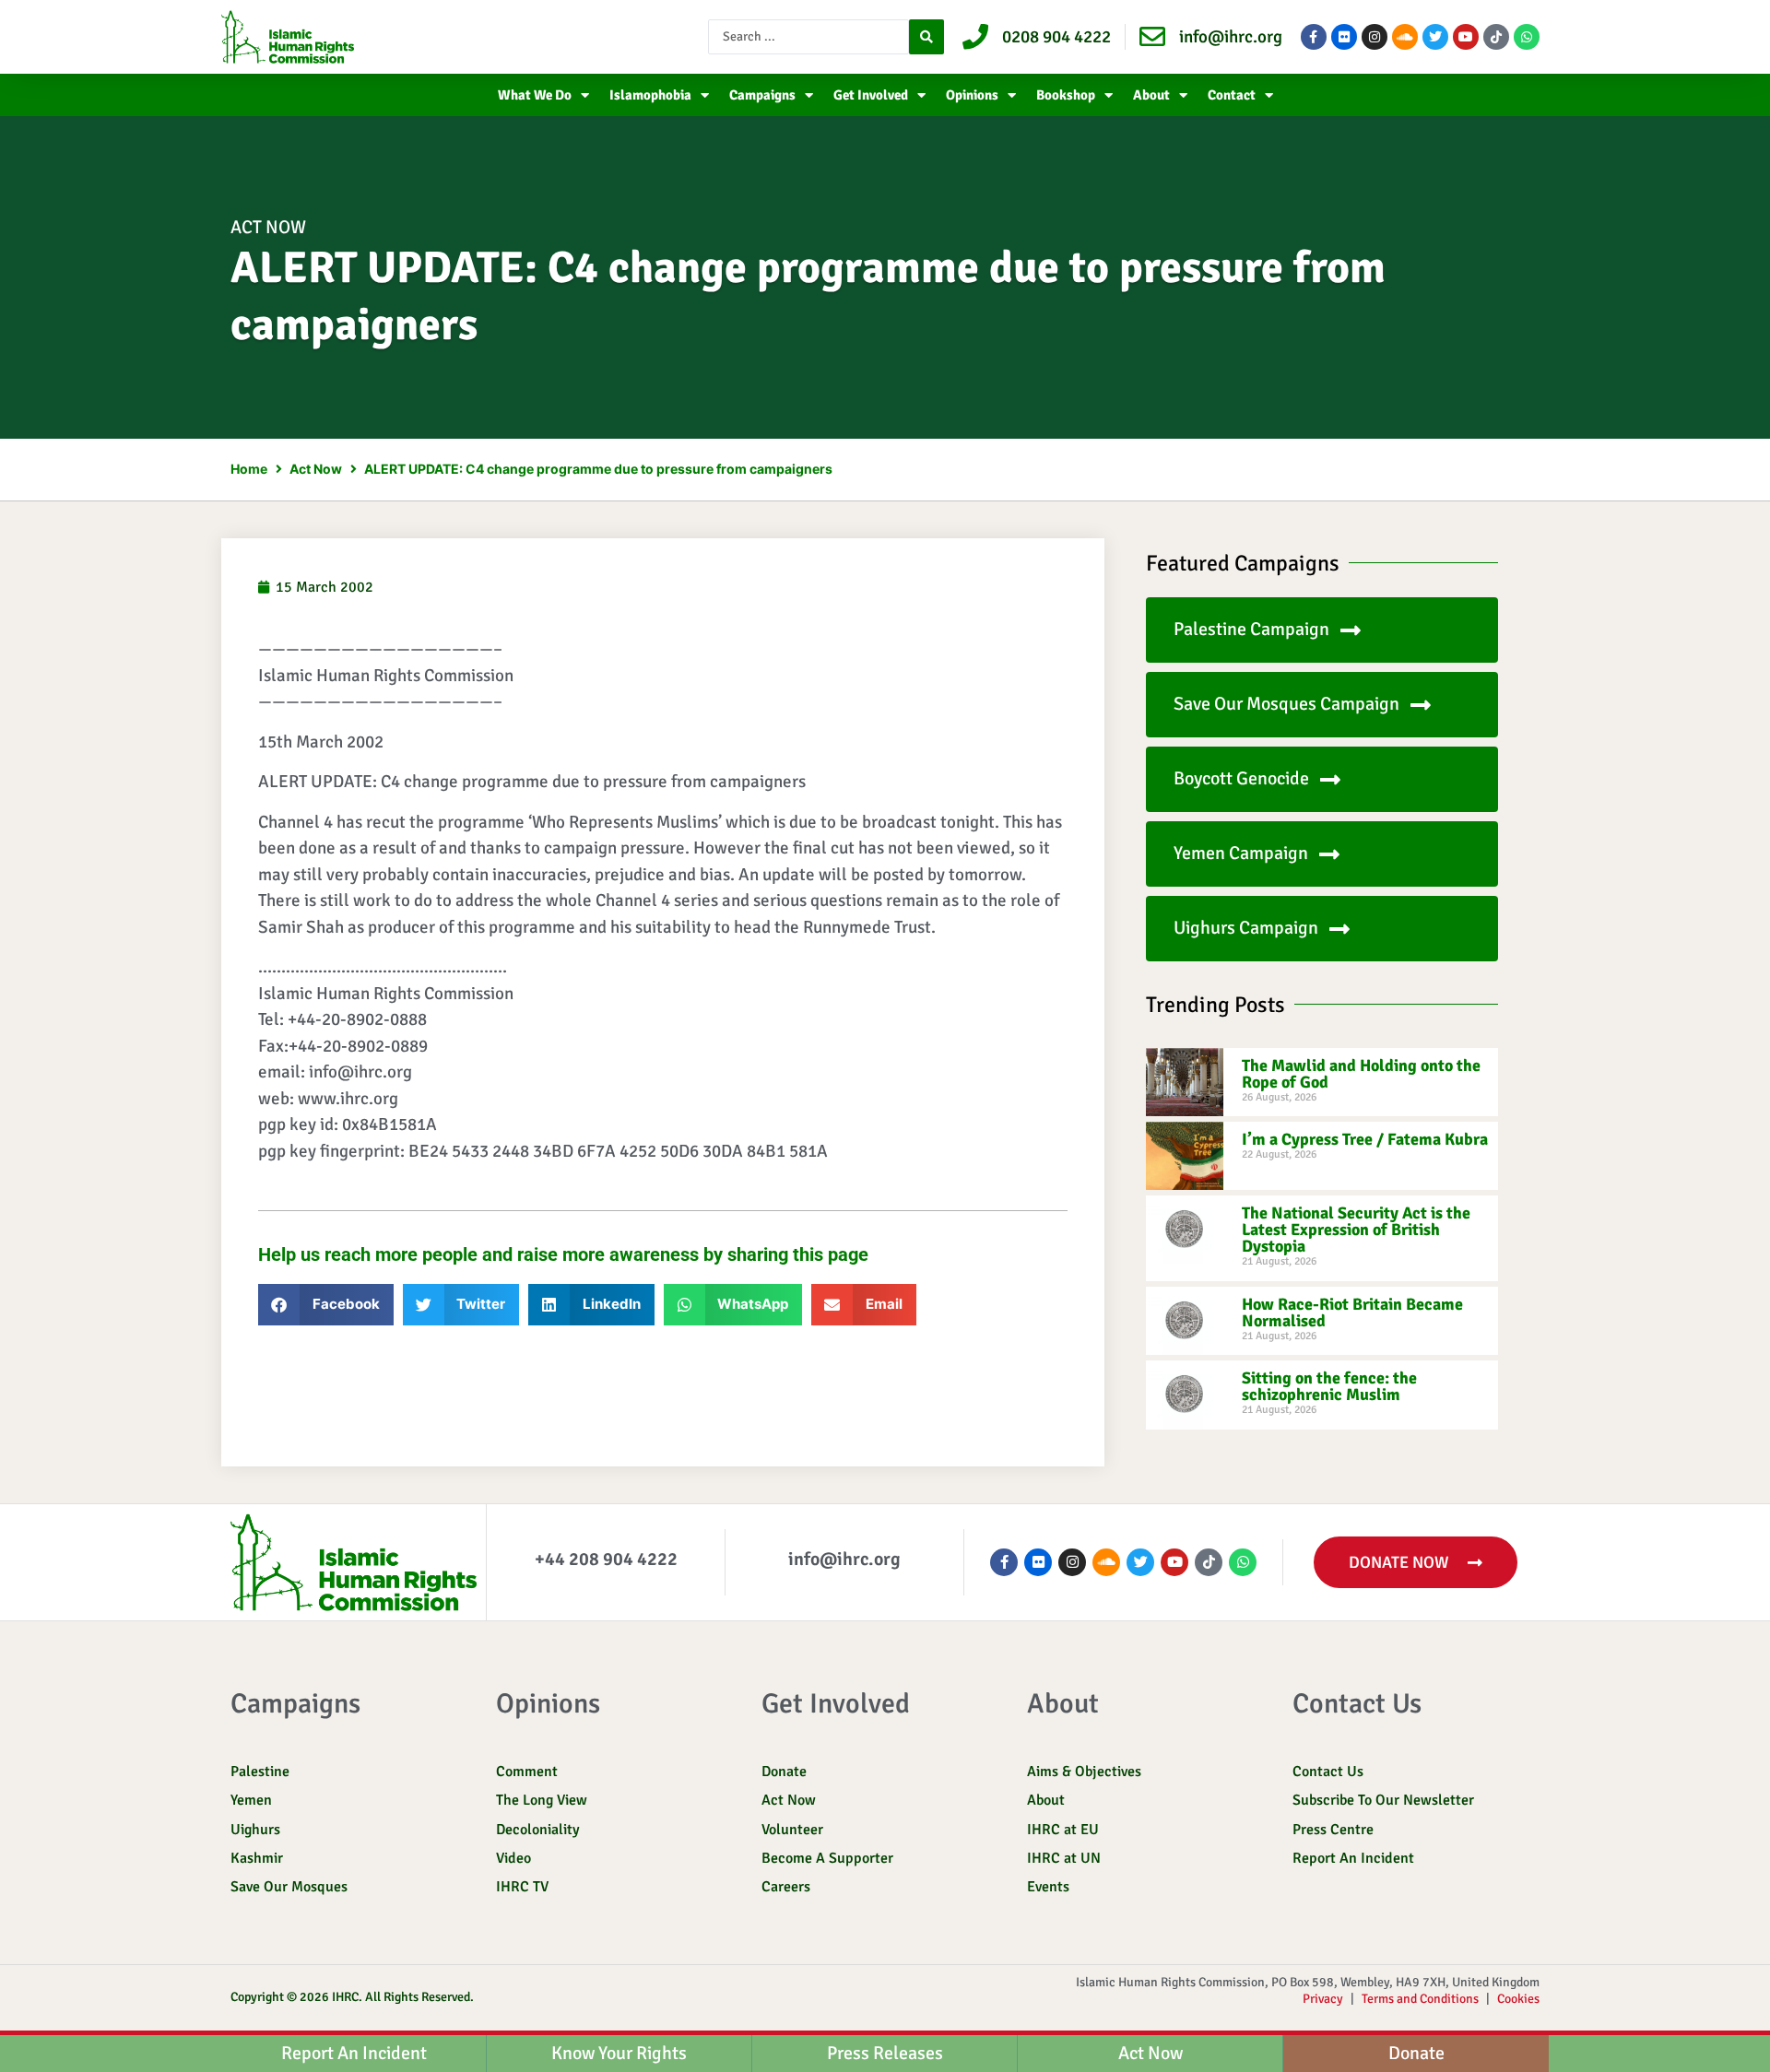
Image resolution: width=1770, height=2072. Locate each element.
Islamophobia (650, 95)
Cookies (1518, 1999)
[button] (326, 1305)
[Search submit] (926, 37)
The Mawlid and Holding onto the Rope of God (1361, 1074)
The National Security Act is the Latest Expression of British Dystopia (1356, 1230)
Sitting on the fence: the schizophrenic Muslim (1329, 1386)
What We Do (535, 95)
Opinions (972, 95)
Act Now (268, 227)
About (1151, 95)
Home (249, 469)
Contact (1232, 95)
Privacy (1323, 1999)
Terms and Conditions (1420, 1999)
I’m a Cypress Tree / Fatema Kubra (1365, 1139)
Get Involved (871, 95)
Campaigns (762, 95)
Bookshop (1066, 95)
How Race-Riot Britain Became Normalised (1352, 1313)
